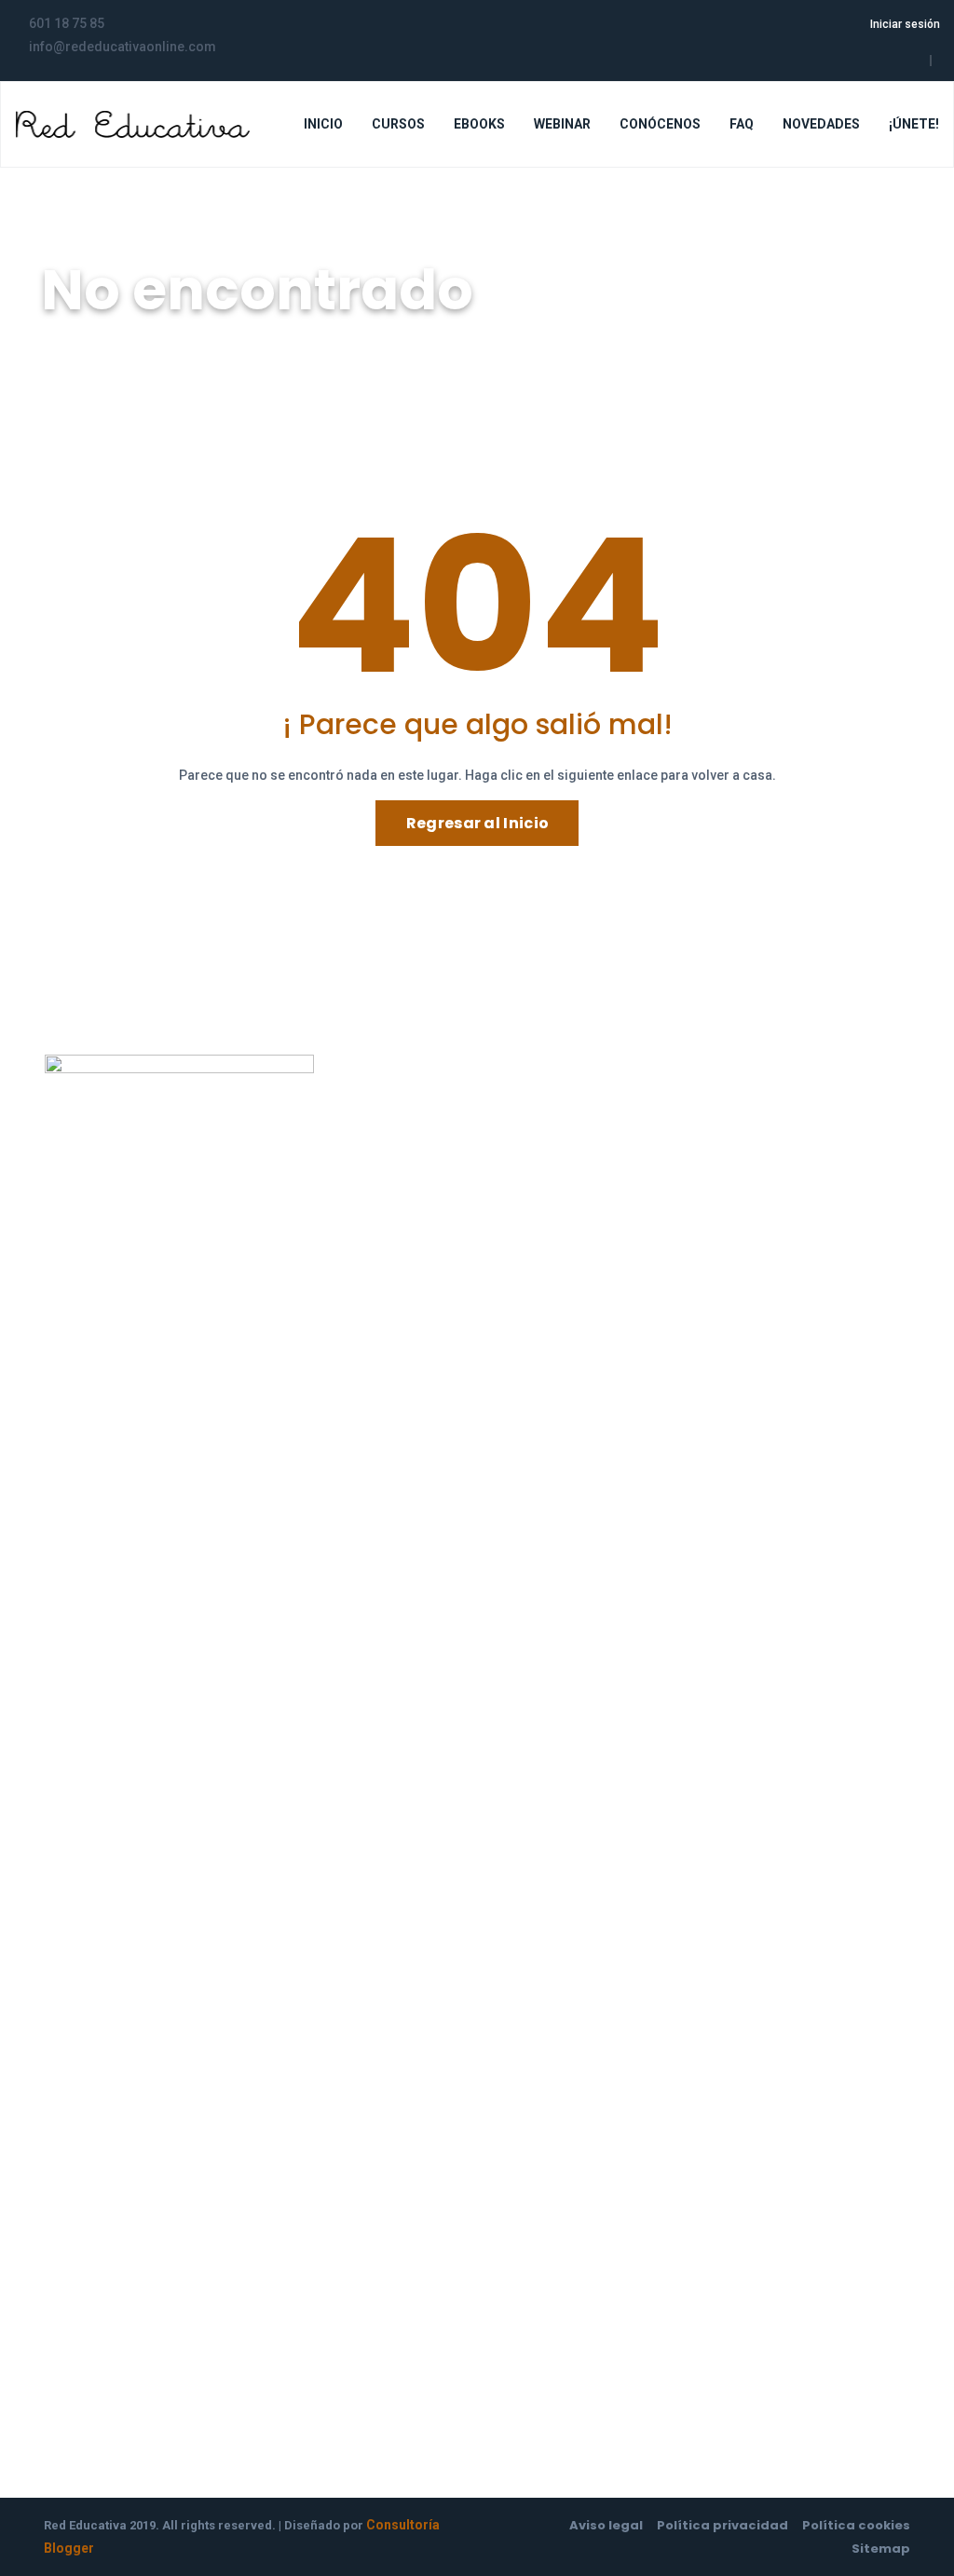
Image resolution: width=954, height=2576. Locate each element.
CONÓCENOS (660, 124)
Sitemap (881, 2549)
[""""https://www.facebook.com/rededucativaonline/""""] (896, 61)
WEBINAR (562, 124)
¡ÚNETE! (914, 124)
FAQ (742, 124)
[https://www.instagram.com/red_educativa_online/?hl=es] (916, 61)
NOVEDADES (821, 124)
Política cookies (856, 2525)
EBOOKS (479, 124)
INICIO (323, 124)
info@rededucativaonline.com (436, 1258)
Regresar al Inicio (477, 823)
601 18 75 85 (380, 1235)
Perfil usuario (540, 1103)
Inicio (66, 341)
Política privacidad (722, 2525)
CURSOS (398, 124)
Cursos (521, 1144)
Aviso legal (606, 2525)
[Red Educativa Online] (133, 124)
